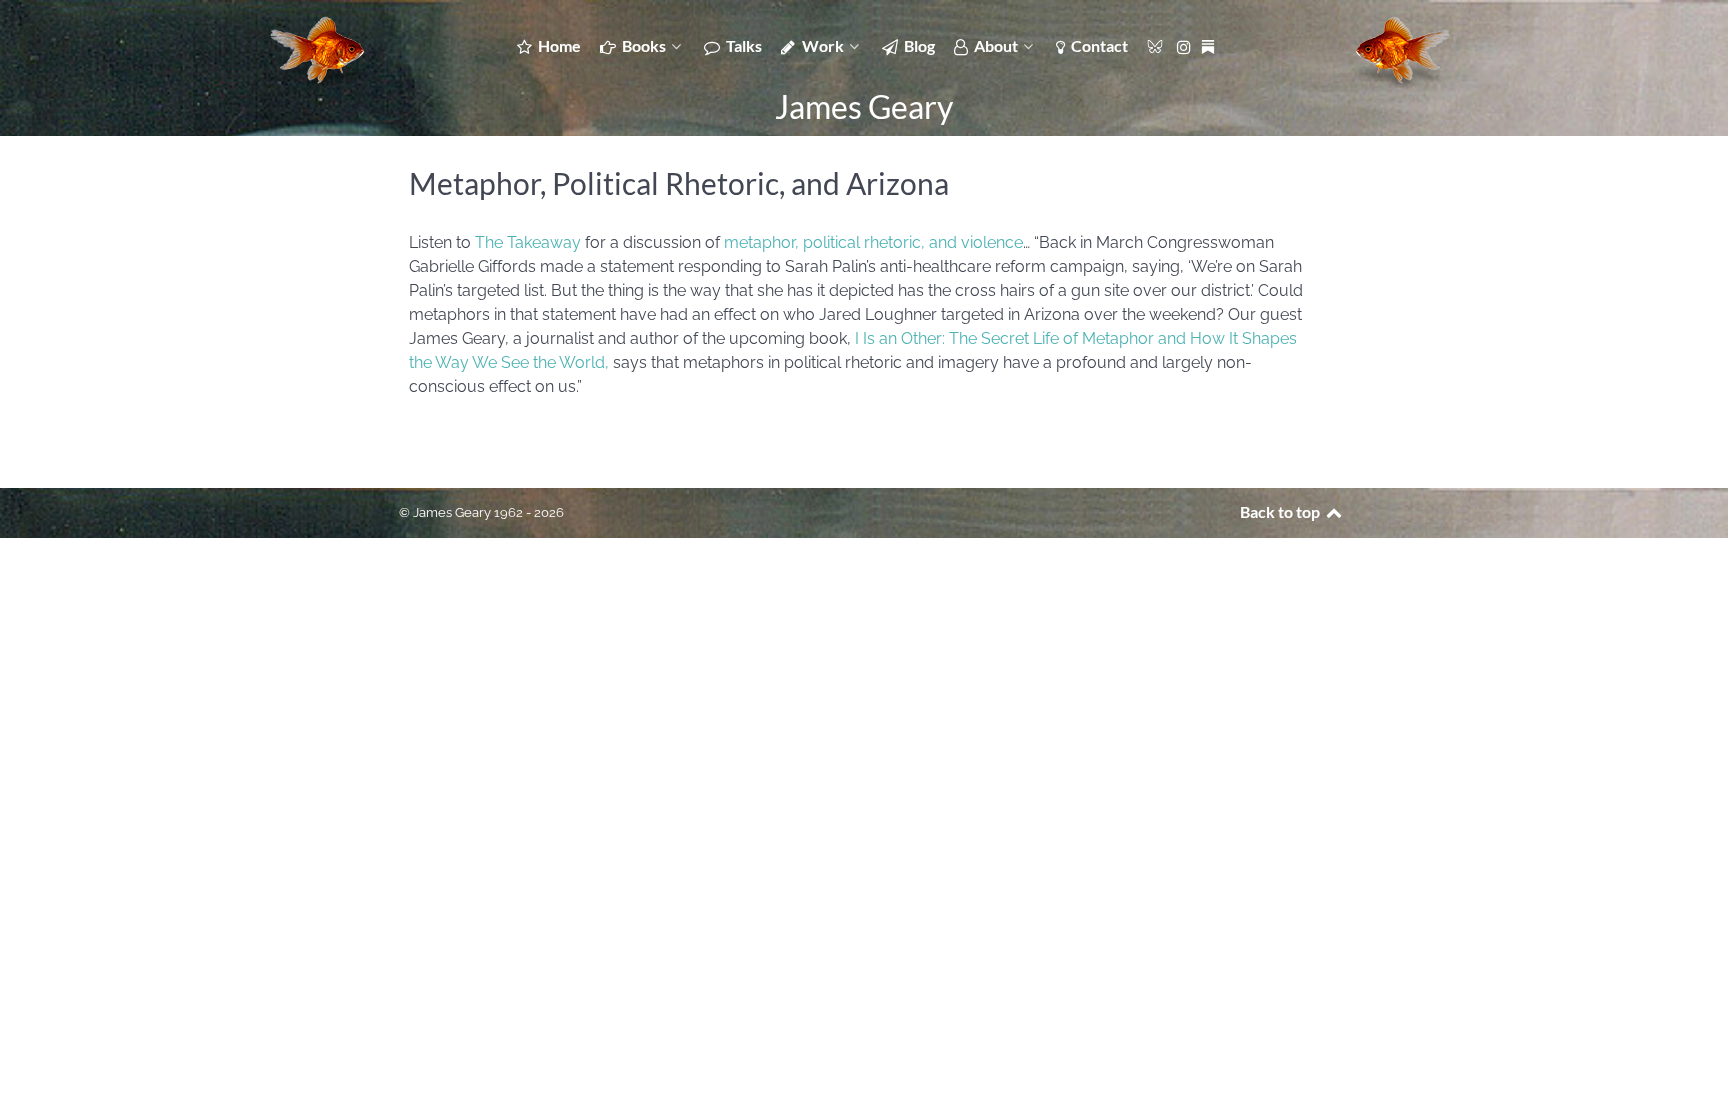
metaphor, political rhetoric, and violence (873, 242)
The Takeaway (528, 242)
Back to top (1281, 511)
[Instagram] (1187, 45)
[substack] (1209, 45)
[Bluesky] (1156, 45)
